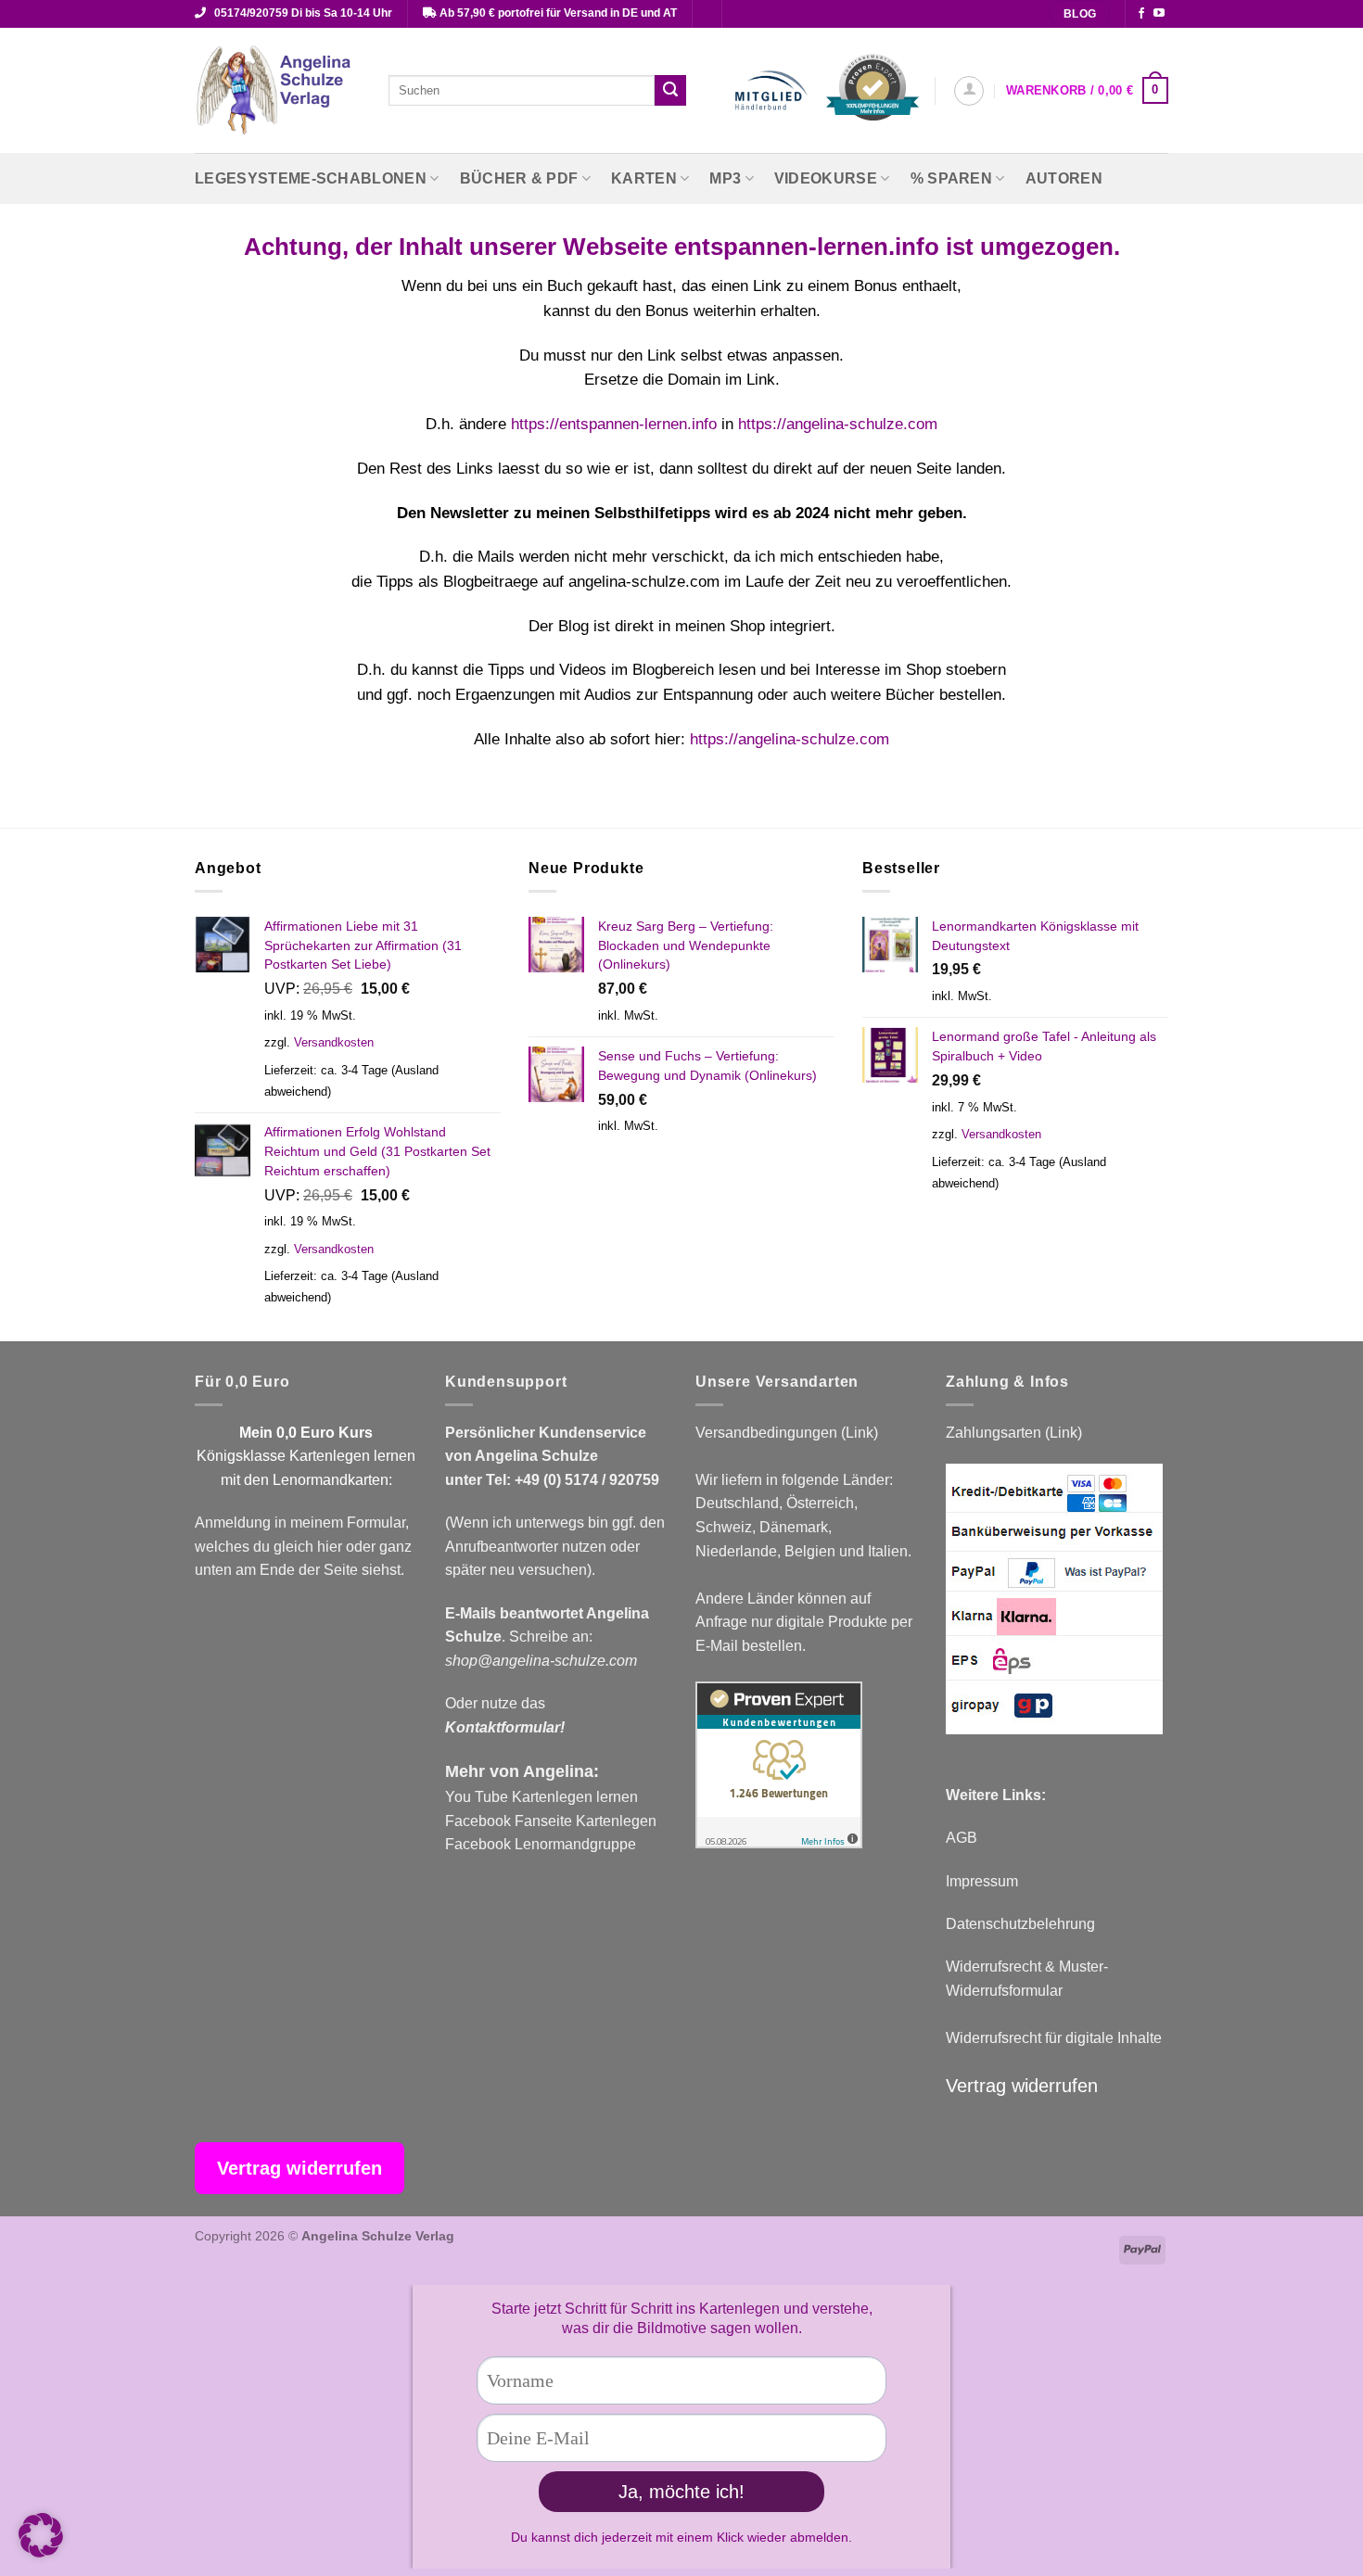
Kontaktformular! (505, 1727)
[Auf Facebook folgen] (1141, 14)
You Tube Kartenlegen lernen (541, 1797)
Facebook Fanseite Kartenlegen (551, 1821)
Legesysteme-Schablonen (311, 178)
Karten (644, 178)
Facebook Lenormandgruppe (541, 1844)
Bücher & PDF (519, 178)
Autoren (1064, 178)
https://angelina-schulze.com (838, 424)
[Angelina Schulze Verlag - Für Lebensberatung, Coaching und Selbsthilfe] (278, 91)
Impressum (982, 1881)
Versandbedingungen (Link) (787, 1433)
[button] (969, 91)
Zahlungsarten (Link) (1014, 1433)
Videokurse (826, 178)
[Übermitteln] (670, 91)
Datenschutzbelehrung (1020, 1924)
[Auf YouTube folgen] (1159, 14)
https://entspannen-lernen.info (614, 424)
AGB (962, 1838)
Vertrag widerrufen (1022, 2086)
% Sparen (952, 178)
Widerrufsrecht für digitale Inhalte (1054, 2038)
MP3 (725, 178)
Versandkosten (334, 1042)
